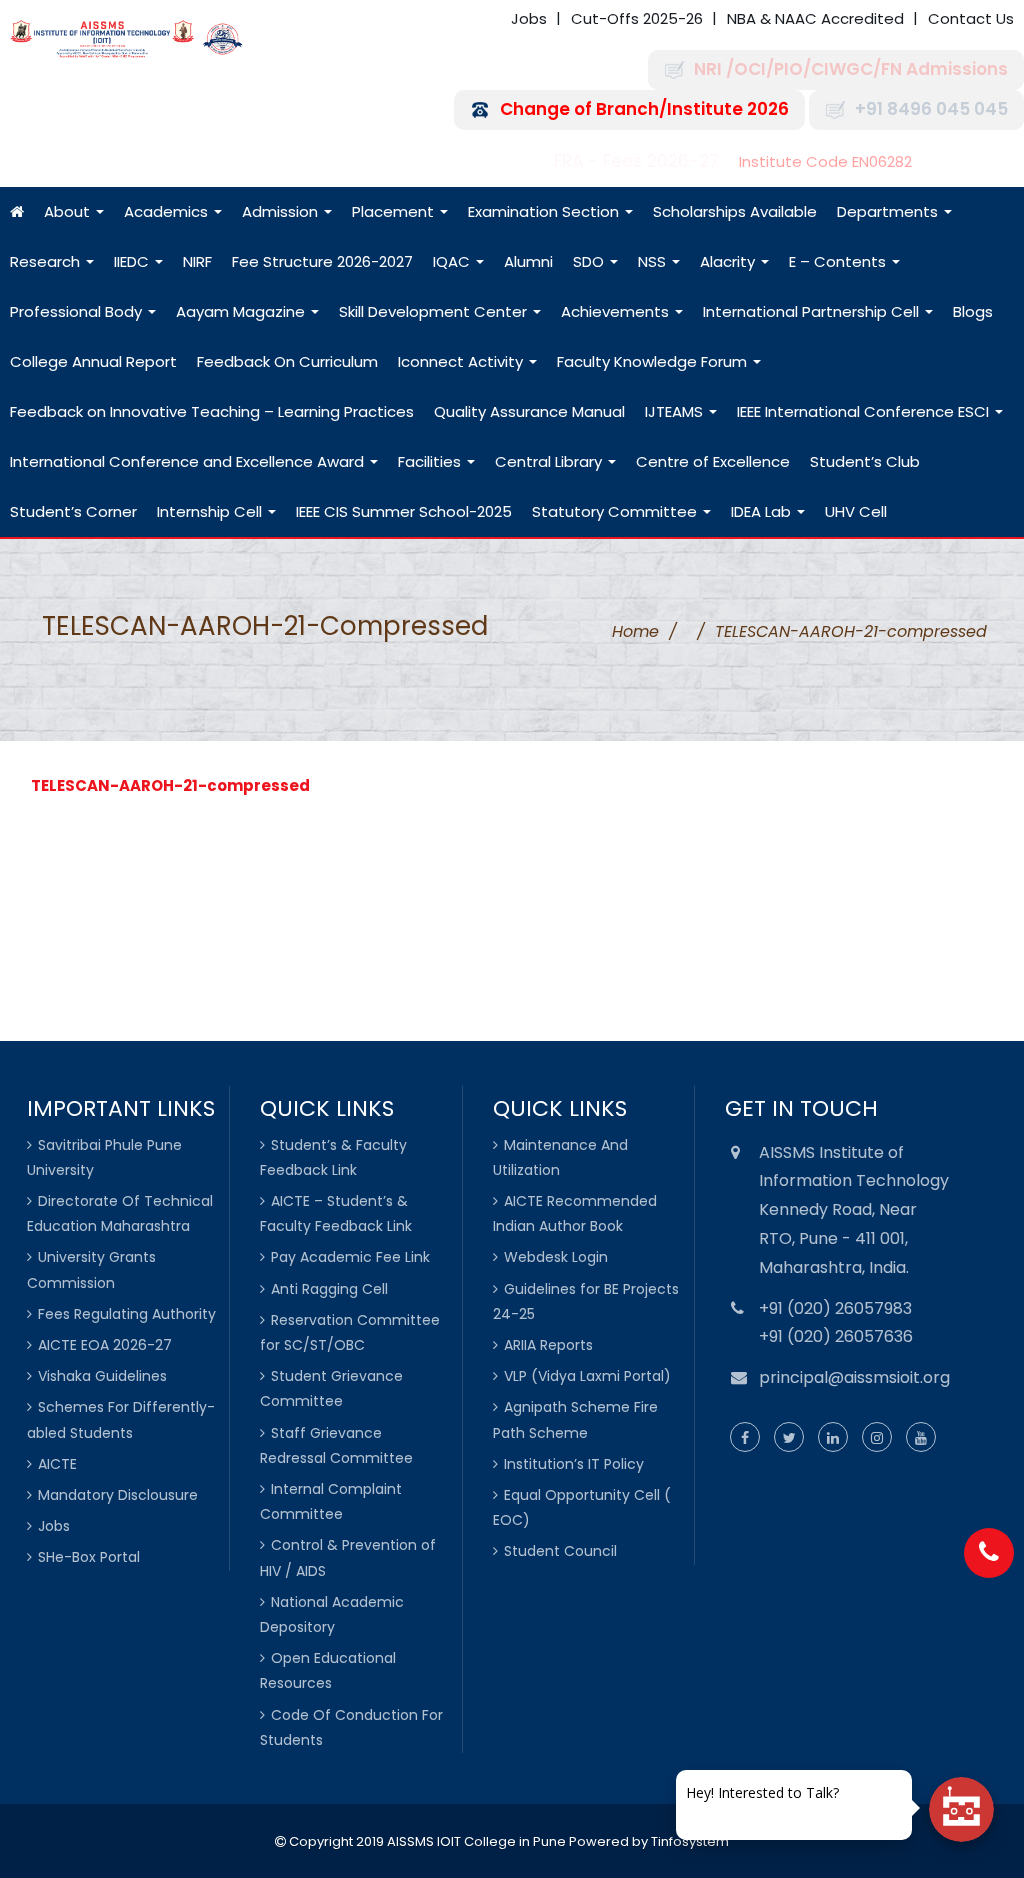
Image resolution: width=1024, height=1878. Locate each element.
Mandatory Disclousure (118, 1495)
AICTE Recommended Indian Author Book (575, 1213)
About (69, 211)
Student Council (560, 1551)
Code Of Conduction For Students (351, 1727)
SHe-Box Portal (89, 1557)
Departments (889, 211)
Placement (395, 211)
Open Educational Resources (328, 1670)
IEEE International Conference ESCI (865, 411)
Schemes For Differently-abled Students (121, 1419)
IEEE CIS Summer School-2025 (404, 511)
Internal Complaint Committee (331, 1501)
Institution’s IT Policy (574, 1464)
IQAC (453, 261)
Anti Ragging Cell (329, 1289)
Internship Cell (211, 511)
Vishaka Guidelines (102, 1376)
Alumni (528, 261)
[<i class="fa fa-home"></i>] (17, 212)
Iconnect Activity (462, 361)
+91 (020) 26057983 (835, 1308)
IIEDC (133, 261)
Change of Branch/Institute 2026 (644, 109)
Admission (282, 211)
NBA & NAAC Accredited (815, 18)
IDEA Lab (763, 511)
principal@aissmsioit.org (854, 1377)
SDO (590, 261)
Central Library (550, 461)
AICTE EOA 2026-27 (105, 1345)
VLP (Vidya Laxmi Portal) (587, 1376)
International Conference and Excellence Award (189, 461)
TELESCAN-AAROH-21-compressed (170, 785)
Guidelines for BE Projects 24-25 (586, 1301)
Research (47, 261)
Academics (168, 211)
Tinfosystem (690, 1841)
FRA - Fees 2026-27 (636, 161)
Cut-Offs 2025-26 (637, 18)
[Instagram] (877, 1438)
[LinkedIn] (833, 1438)
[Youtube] (921, 1438)
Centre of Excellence (713, 461)
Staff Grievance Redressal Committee (336, 1445)
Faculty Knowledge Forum (654, 361)
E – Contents (839, 261)
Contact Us (971, 18)
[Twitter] (789, 1438)
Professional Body (78, 311)
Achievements (617, 311)
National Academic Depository (332, 1614)
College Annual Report (93, 361)
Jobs (529, 18)
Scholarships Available (735, 211)
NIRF (197, 261)
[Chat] (961, 1809)
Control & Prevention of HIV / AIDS (348, 1557)
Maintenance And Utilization (560, 1157)
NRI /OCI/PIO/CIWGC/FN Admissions (851, 69)
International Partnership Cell (813, 311)
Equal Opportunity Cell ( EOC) (582, 1507)
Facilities (431, 461)
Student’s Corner (73, 511)
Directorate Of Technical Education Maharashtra (120, 1213)
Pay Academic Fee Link (350, 1257)
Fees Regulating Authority (127, 1314)
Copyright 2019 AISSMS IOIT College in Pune (426, 1841)
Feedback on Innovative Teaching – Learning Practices (212, 411)
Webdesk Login (556, 1257)
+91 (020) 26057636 (836, 1336)
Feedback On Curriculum (287, 361)
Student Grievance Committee (331, 1388)
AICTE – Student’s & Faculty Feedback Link (336, 1213)
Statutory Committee (616, 511)
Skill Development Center (435, 311)
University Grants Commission (91, 1269)
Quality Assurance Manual (529, 411)
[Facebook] (745, 1438)
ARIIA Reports (548, 1345)
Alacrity (729, 261)
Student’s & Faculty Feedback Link (333, 1157)
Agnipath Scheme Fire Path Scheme (575, 1419)
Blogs (973, 311)
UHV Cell (856, 511)
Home (635, 631)
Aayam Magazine (242, 311)
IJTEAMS (676, 411)
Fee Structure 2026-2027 (322, 261)
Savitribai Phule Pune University (104, 1157)
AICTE (57, 1464)
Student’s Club (865, 461)
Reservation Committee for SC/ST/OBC (350, 1332)
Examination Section (545, 211)
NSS (654, 261)
